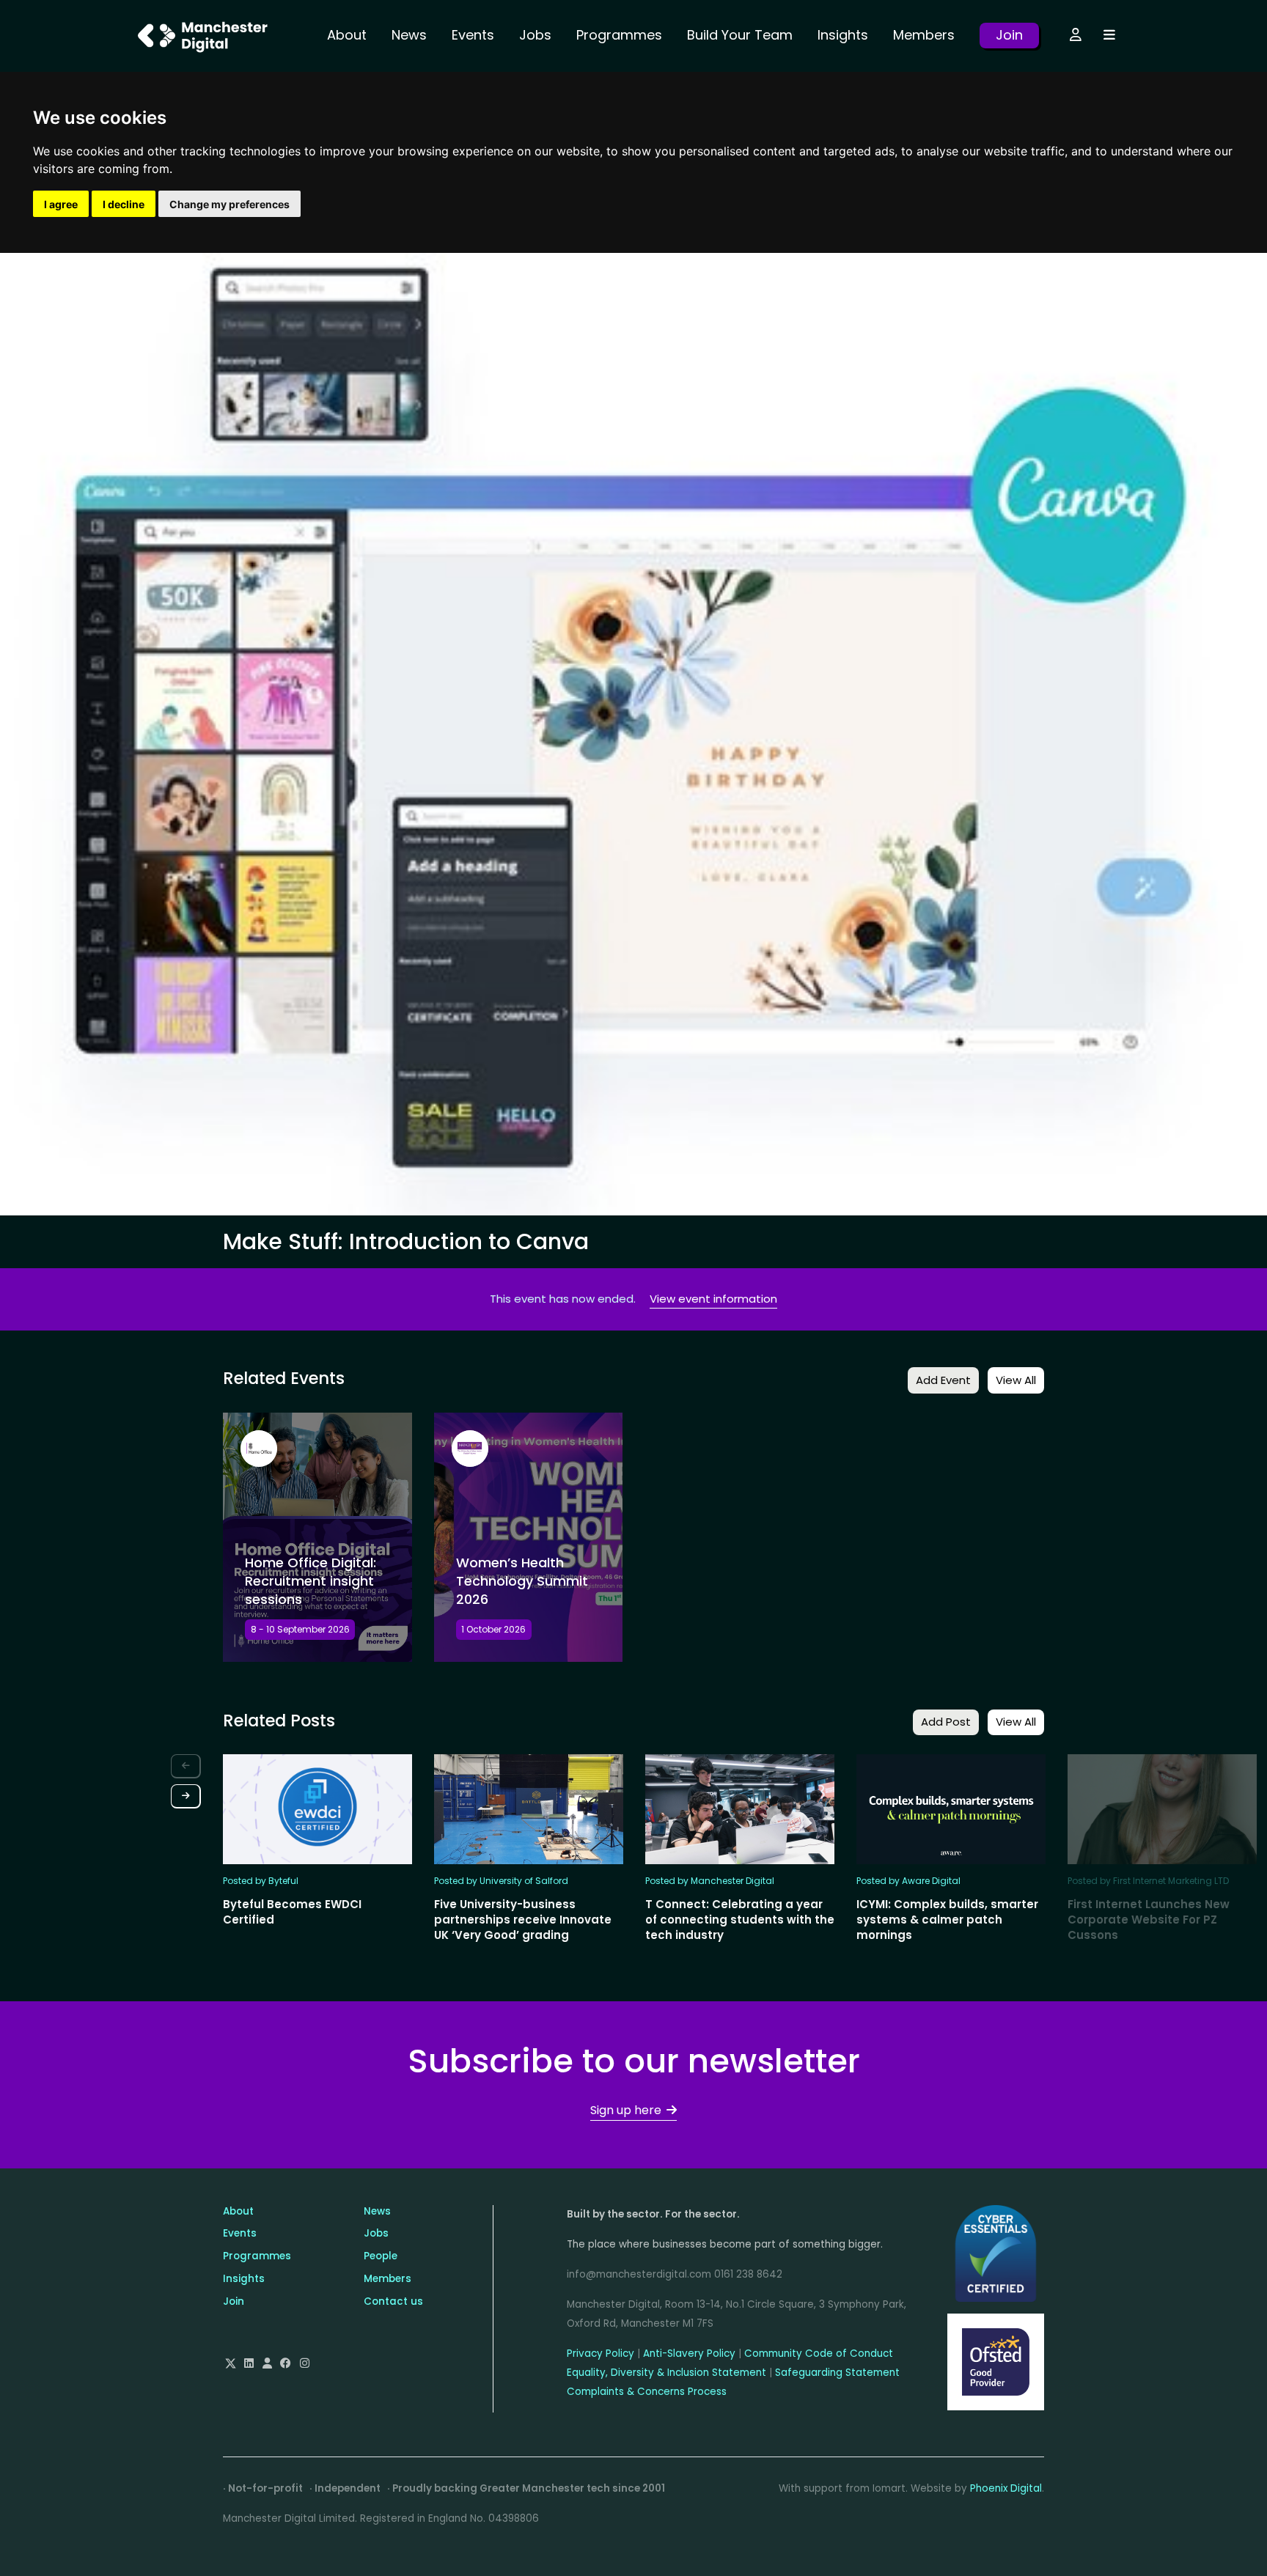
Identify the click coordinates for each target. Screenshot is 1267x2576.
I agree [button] (61, 204)
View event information (713, 1299)
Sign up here (626, 2110)
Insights (843, 35)
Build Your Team (740, 35)
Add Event (943, 1380)
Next (186, 1796)
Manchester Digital (205, 36)
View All (1016, 1380)
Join (1009, 35)
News (409, 35)
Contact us (393, 2301)
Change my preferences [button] (229, 204)
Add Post (946, 1722)
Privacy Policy (601, 2354)
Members (924, 35)
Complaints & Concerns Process (647, 2392)
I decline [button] (124, 204)
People (381, 2256)
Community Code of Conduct (819, 2354)
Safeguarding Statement (837, 2373)
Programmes (619, 35)
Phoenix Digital (1006, 2488)
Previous (186, 1766)
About (347, 35)
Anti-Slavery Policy (689, 2354)
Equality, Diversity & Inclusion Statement (666, 2373)
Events (473, 35)
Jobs (535, 35)
